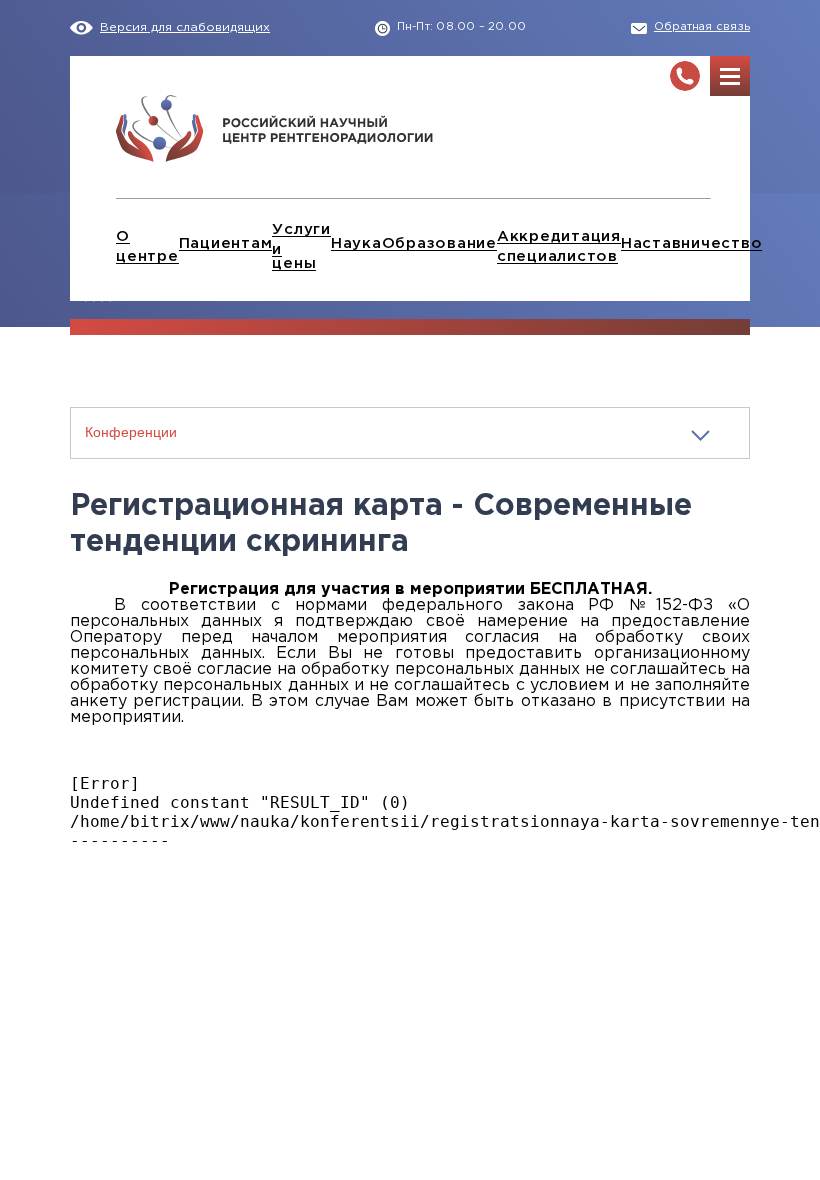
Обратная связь (702, 27)
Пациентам (226, 243)
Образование (439, 243)
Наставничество (692, 243)
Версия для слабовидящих (185, 27)
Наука (356, 243)
